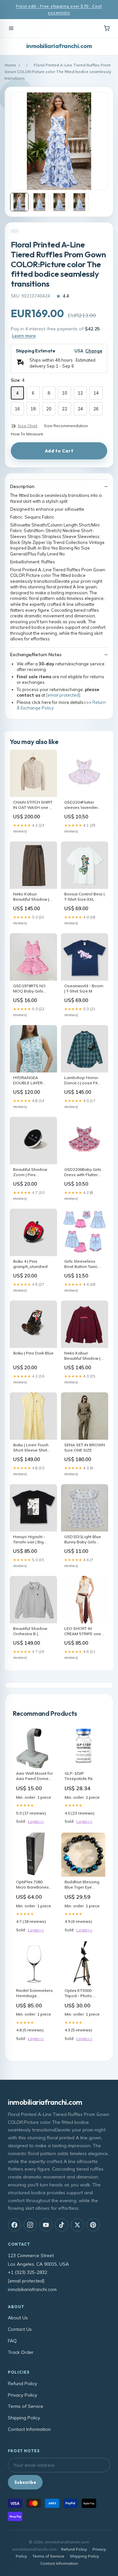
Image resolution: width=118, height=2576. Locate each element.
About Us (18, 2318)
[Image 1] (19, 202)
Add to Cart (59, 451)
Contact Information (29, 2429)
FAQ (12, 2341)
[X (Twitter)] (77, 2225)
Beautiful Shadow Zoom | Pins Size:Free (30, 1172)
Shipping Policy (24, 2418)
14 (96, 393)
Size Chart (28, 426)
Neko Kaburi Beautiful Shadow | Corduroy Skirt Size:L (33, 897)
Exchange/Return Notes (36, 655)
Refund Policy (22, 2383)
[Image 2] (39, 202)
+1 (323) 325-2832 (28, 2272)
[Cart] (107, 28)
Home (10, 65)
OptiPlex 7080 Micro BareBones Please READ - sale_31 (32, 1885)
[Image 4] (79, 202)
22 (65, 409)
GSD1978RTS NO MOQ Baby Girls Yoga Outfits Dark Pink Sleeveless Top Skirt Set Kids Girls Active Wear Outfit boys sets (32, 989)
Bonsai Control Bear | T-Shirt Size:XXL (84, 897)
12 (80, 393)
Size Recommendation (66, 426)
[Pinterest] (93, 2225)
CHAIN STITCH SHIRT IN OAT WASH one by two (33, 805)
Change (94, 351)
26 (96, 409)
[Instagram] (30, 2225)
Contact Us (20, 2329)
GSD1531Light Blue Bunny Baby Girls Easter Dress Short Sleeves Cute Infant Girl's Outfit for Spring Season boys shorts (85, 1540)
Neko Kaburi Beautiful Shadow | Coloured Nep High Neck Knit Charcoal (83, 1356)
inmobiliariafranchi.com (59, 46)
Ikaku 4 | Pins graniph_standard (30, 1264)
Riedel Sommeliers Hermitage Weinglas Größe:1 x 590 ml (35, 1994)
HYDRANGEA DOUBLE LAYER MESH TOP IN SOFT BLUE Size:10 (31, 1081)
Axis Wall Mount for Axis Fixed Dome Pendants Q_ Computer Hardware (34, 1776)
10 (65, 393)
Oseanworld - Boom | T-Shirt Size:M (84, 988)
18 (33, 409)
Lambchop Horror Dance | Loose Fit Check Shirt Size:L (81, 1081)
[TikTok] (62, 2225)
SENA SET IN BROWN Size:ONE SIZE (85, 1447)
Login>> (36, 1821)
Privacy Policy (22, 2395)
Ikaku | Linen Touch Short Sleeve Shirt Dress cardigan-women (31, 1448)
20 (49, 409)
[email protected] (63, 695)
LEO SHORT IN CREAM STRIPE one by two (83, 1632)
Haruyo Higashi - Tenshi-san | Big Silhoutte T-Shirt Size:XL (29, 1540)
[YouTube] (46, 2225)
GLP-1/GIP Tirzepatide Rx (79, 1776)
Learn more (24, 336)
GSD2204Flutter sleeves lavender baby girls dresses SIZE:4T (82, 805)
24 (80, 409)
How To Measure (27, 434)
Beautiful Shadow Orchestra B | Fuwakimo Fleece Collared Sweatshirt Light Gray (32, 1632)
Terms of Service (26, 2406)
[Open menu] (11, 28)
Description (22, 486)
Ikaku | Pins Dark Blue (33, 1353)
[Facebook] (14, 2225)
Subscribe (25, 2482)
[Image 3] (59, 202)
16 (17, 409)
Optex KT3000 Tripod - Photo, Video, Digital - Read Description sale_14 (81, 1994)
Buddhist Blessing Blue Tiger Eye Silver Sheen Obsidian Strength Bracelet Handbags (82, 1885)
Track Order (21, 2352)
